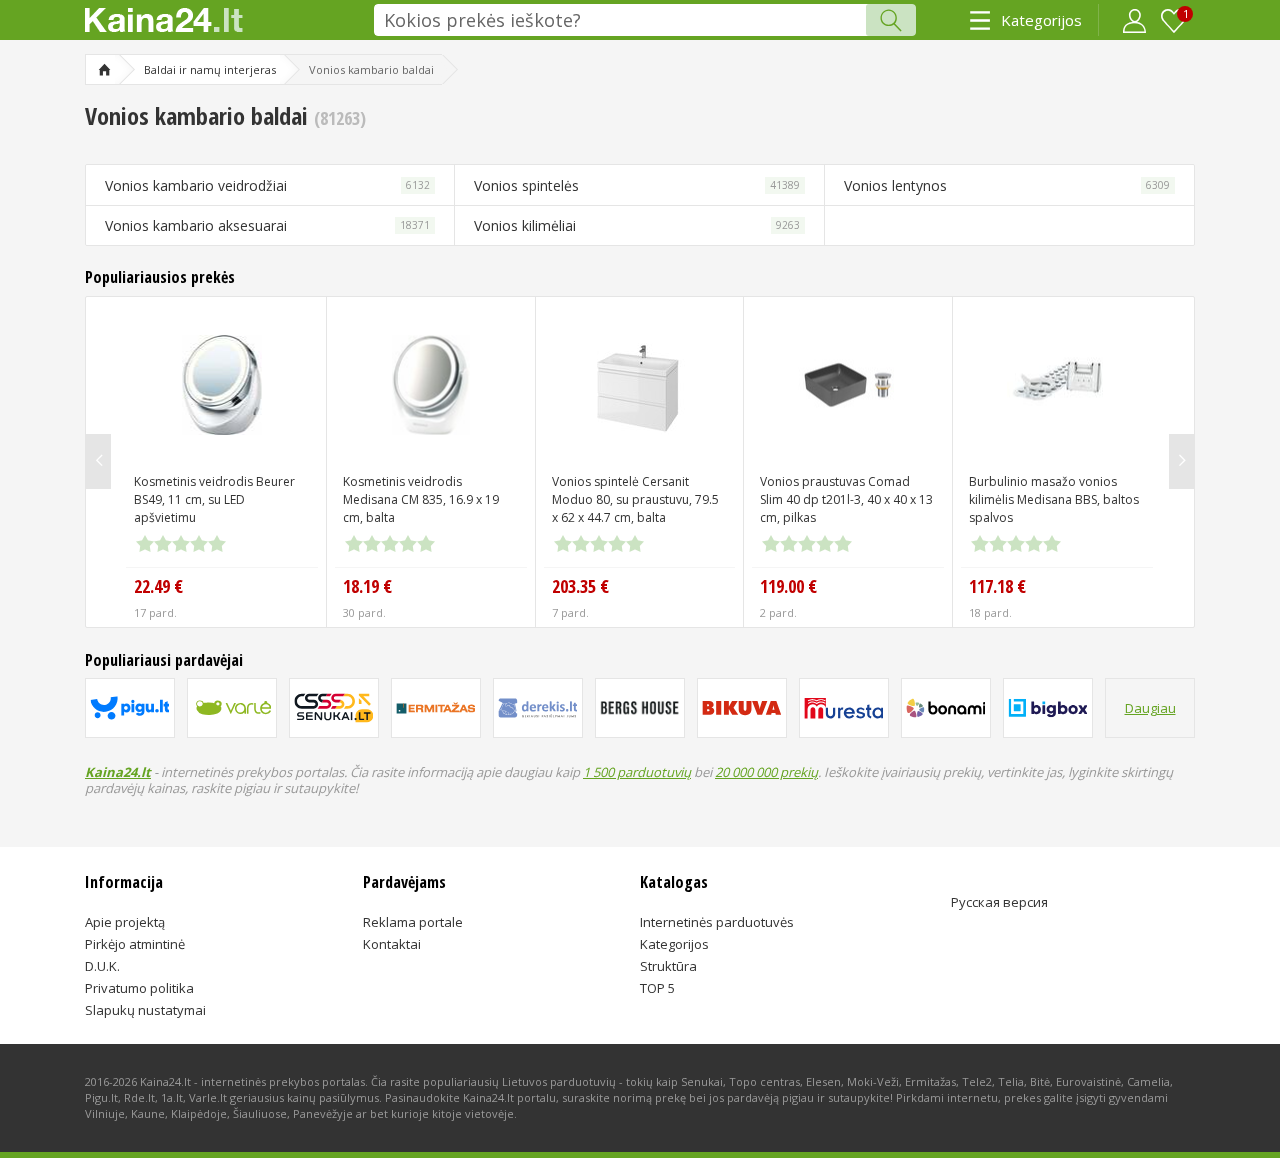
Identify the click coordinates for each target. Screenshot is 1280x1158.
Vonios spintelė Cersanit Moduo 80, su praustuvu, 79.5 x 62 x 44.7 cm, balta (635, 499)
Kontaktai (392, 944)
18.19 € (367, 586)
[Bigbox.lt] (1048, 708)
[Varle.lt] (232, 708)
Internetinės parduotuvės (717, 922)
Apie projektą (125, 922)
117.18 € (997, 586)
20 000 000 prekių (766, 772)
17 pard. (155, 612)
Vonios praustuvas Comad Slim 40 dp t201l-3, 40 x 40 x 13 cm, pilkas (846, 499)
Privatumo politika (139, 988)
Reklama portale (413, 922)
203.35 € (580, 586)
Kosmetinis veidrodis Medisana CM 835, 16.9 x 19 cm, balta (421, 499)
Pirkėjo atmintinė (135, 944)
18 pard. (990, 612)
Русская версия (999, 902)
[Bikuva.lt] (742, 708)
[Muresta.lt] (844, 708)
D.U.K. (102, 966)
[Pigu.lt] (130, 708)
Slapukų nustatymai (145, 1010)
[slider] (181, 544)
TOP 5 (657, 988)
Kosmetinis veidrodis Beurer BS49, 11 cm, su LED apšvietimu (214, 499)
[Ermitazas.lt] (436, 708)
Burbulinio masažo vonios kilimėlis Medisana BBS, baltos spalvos (1054, 499)
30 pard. (364, 612)
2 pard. (778, 612)
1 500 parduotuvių (637, 772)
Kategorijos (1041, 20)
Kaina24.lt (118, 772)
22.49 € (158, 586)
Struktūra (668, 966)
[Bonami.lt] (946, 708)
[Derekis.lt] (538, 708)
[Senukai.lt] (334, 708)
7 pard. (570, 612)
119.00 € (788, 586)
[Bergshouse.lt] (640, 708)
